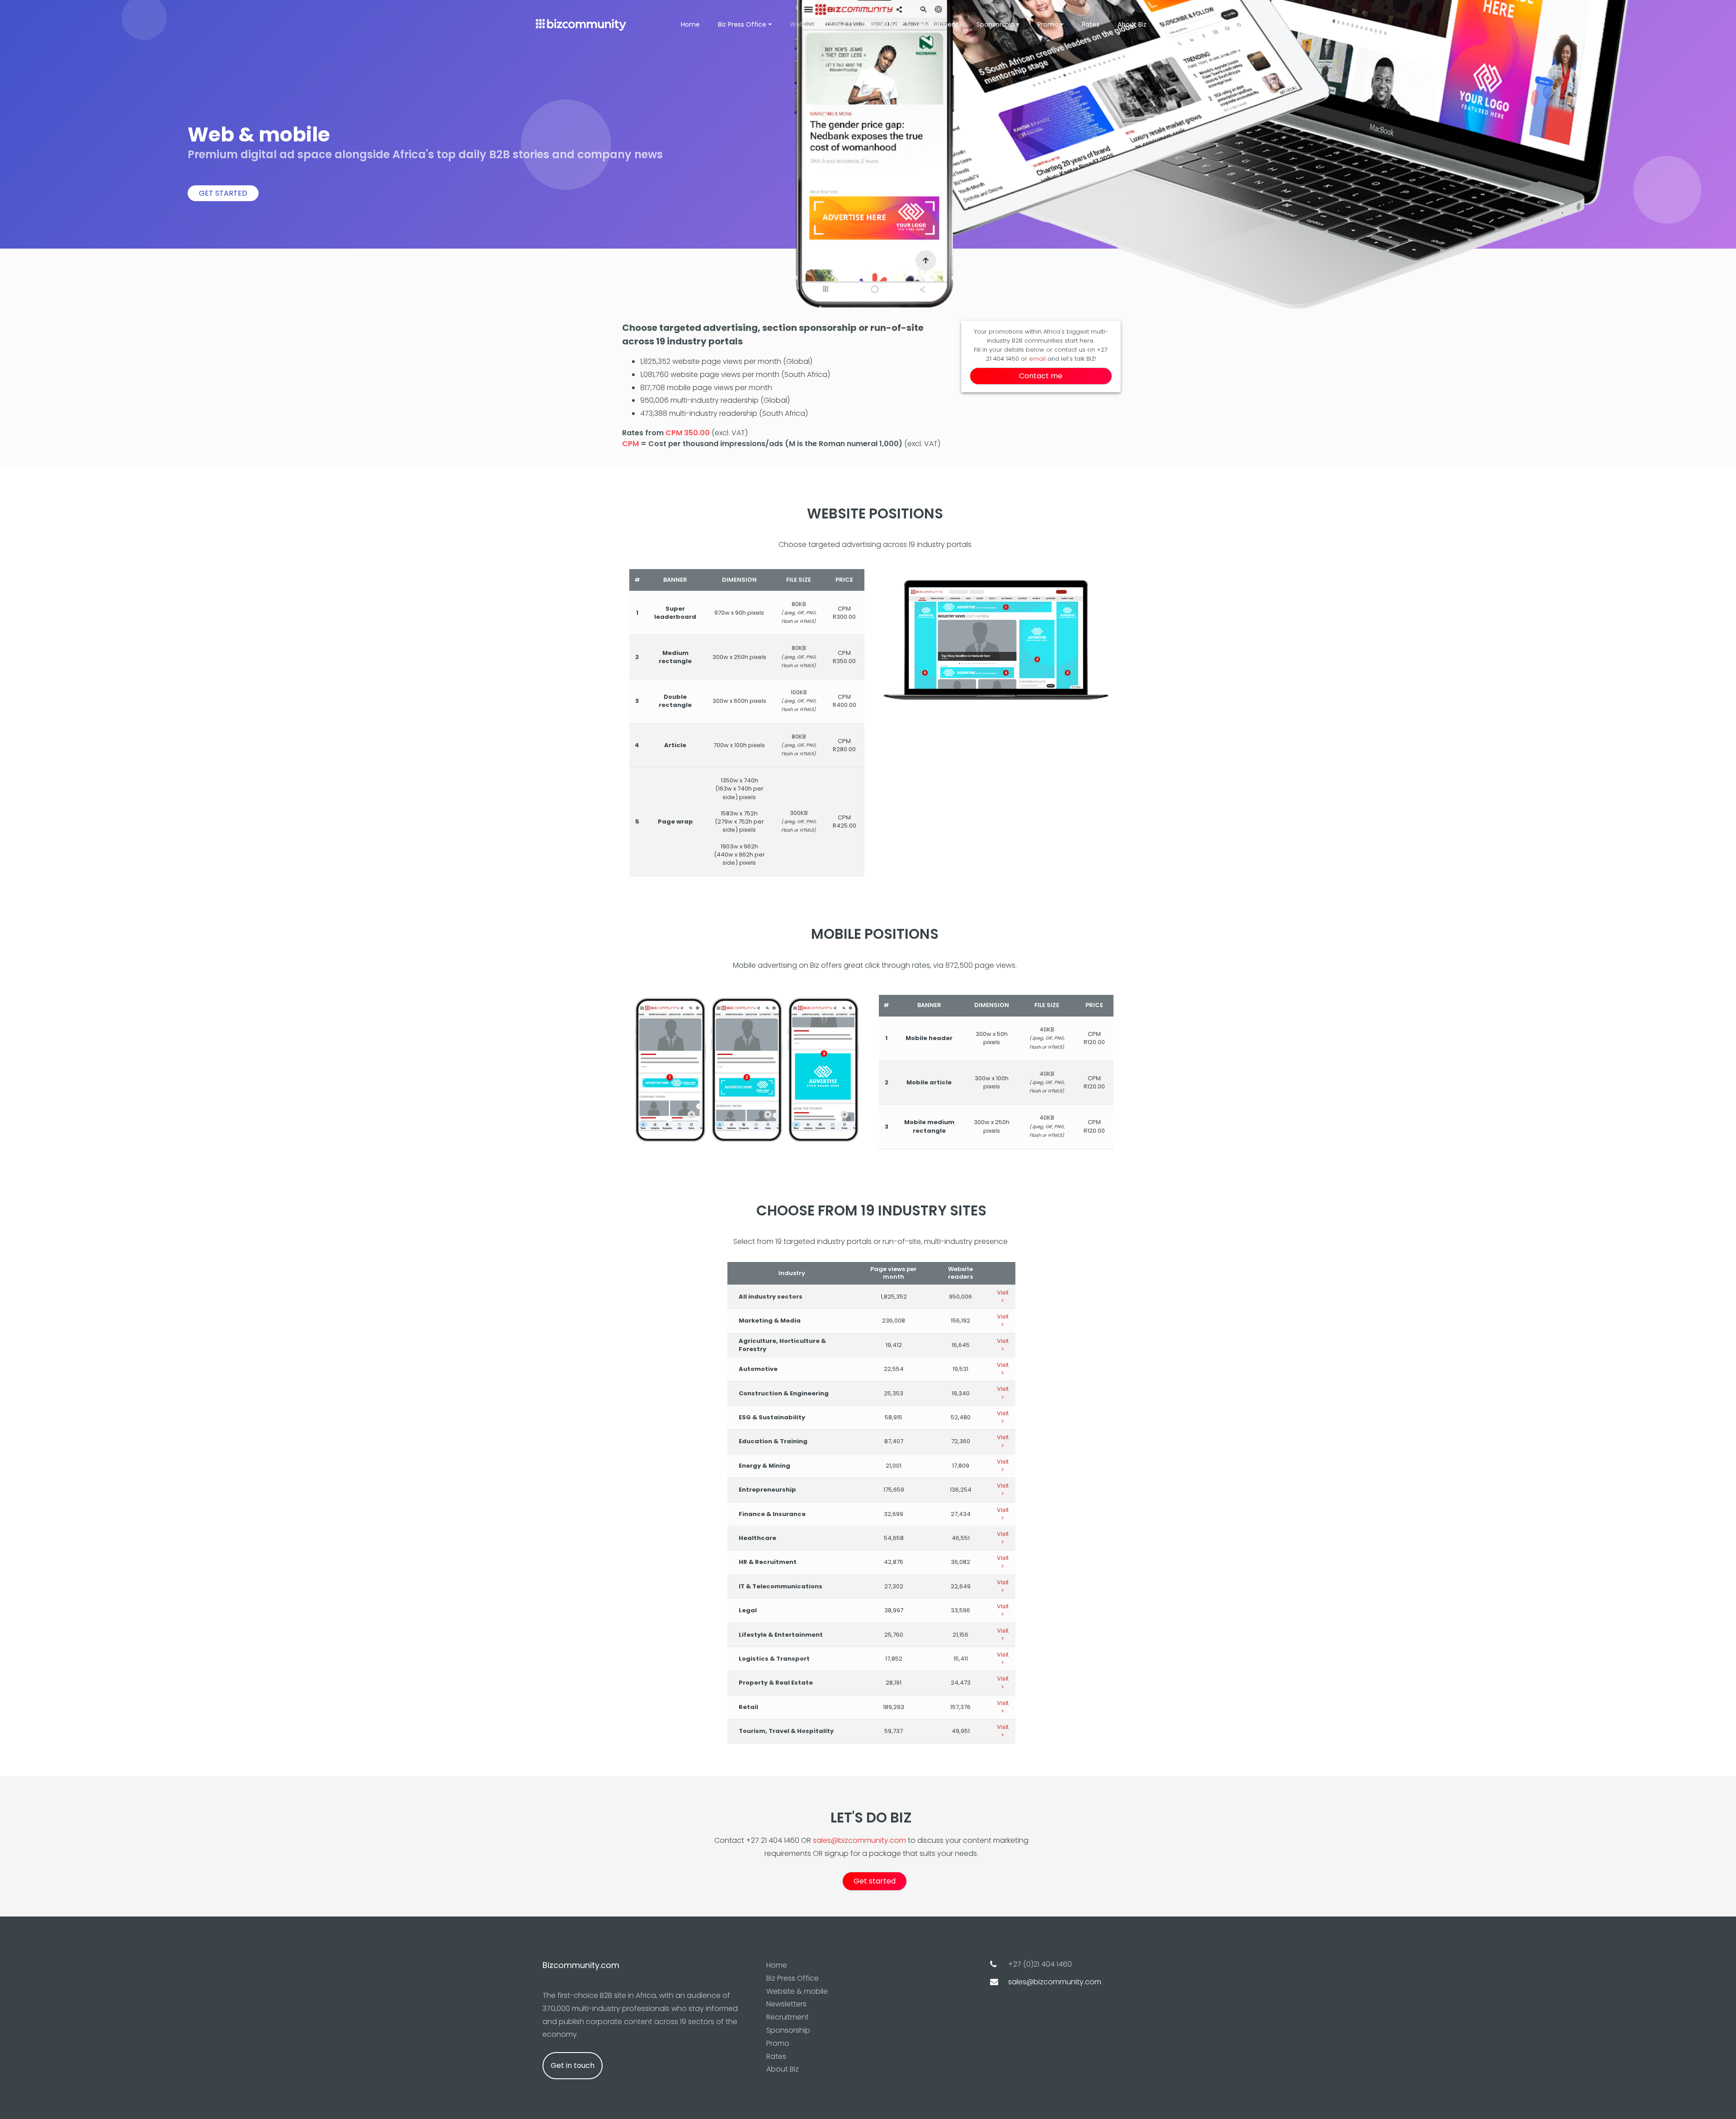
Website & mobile (818, 24)
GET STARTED (223, 193)
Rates (1091, 24)
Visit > (1003, 1297)
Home (690, 24)
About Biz (1132, 24)
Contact (1178, 24)
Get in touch (573, 2065)
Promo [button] (1048, 24)
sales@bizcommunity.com (859, 1840)
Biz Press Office (793, 1978)
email (1037, 359)
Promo (778, 2043)
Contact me (1041, 376)
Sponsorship (788, 2030)
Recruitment (939, 24)
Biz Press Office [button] (742, 24)
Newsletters (882, 24)
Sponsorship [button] (995, 24)
